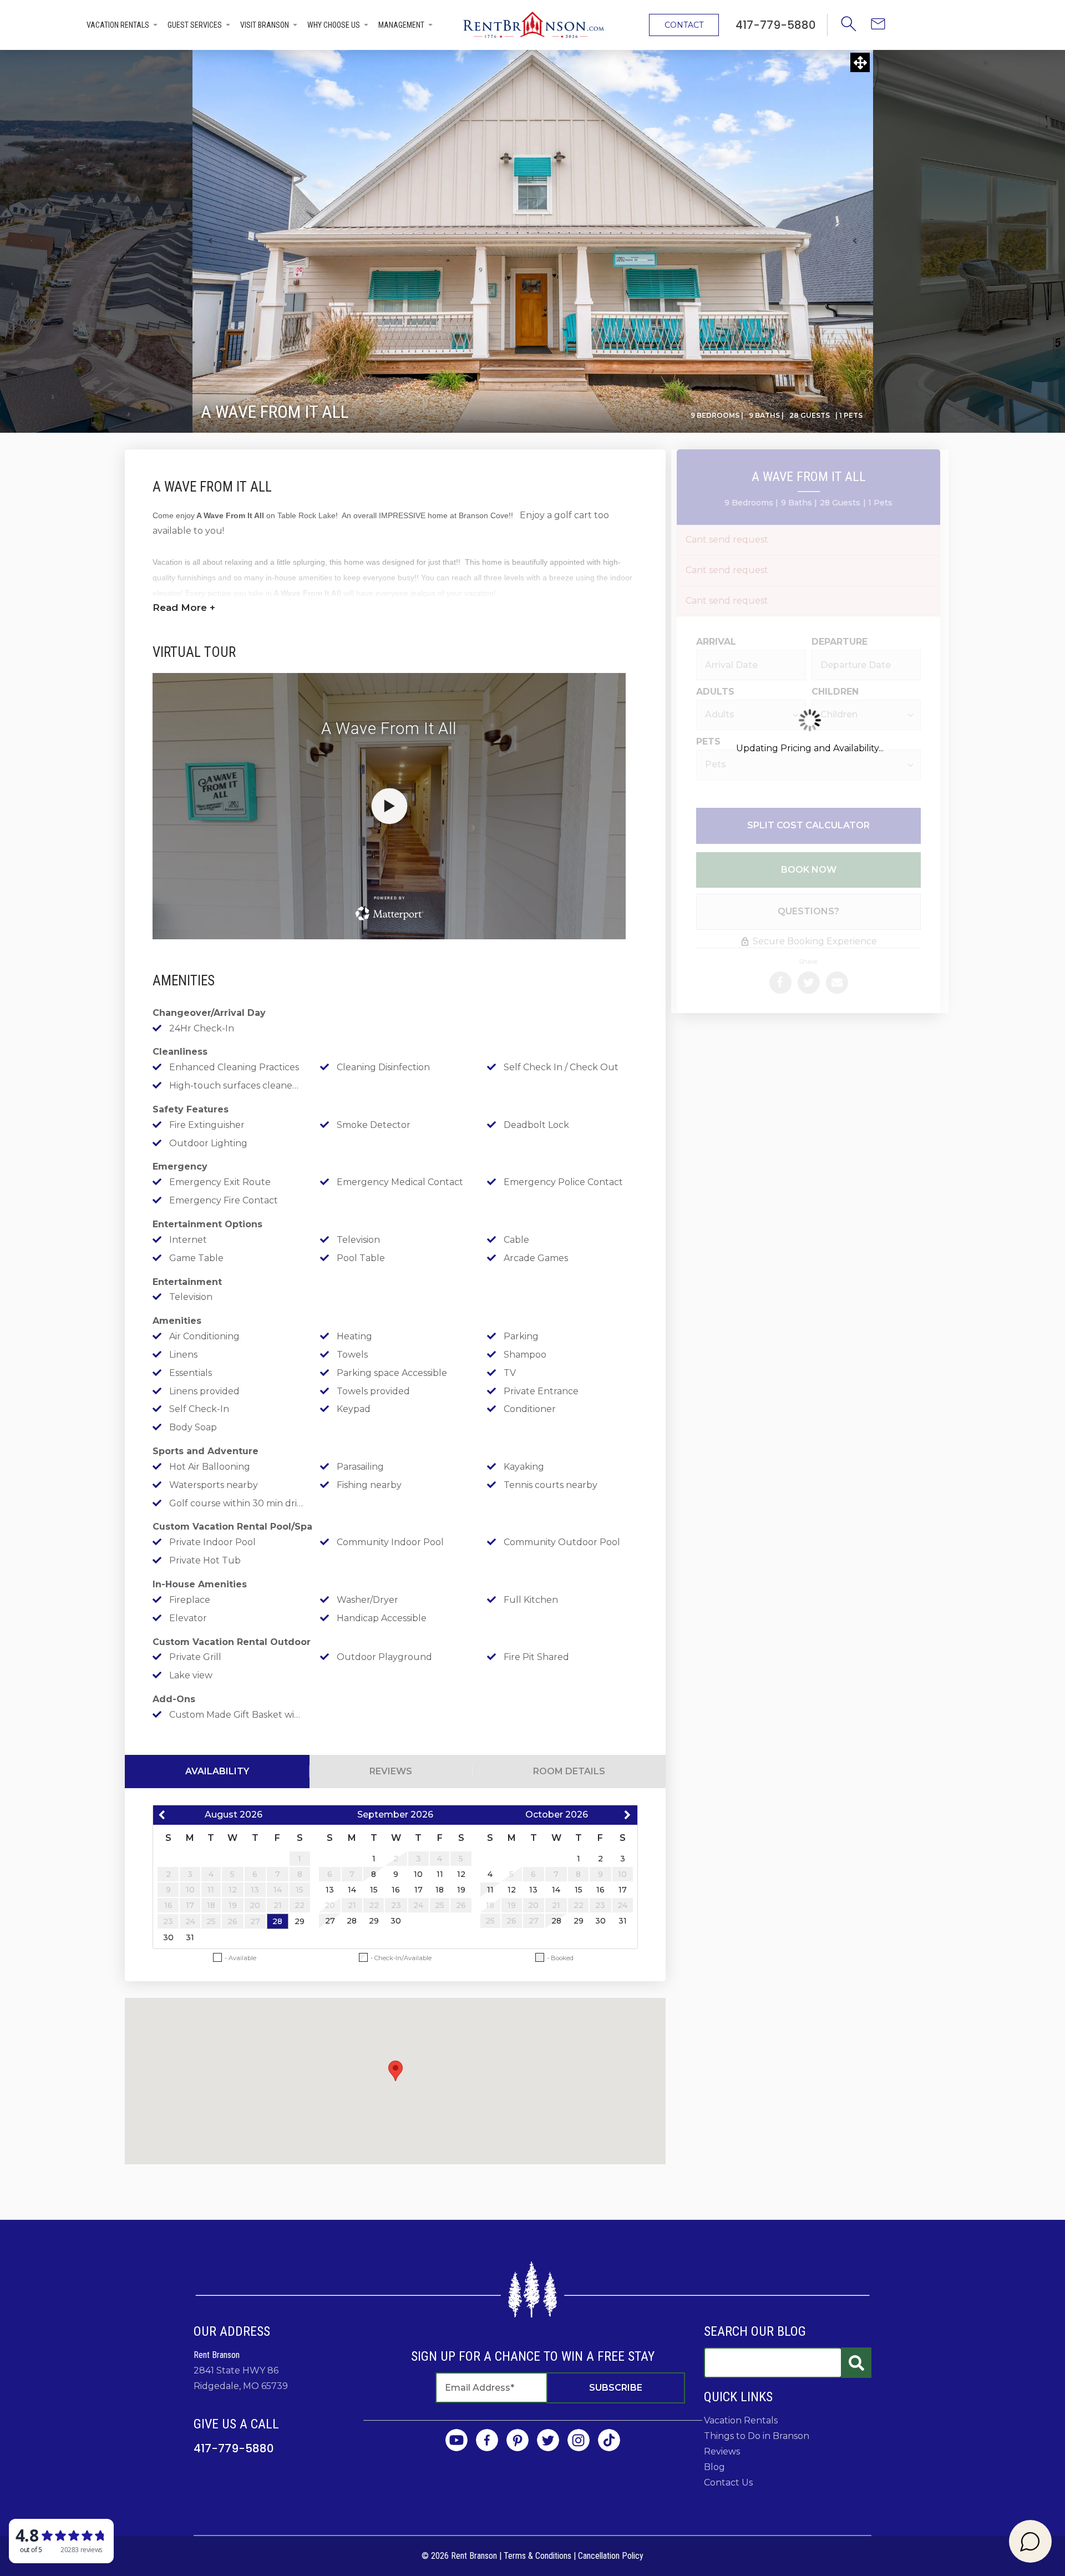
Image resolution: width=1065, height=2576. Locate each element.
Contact (684, 25)
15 (374, 1890)
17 (419, 1890)
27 (330, 1921)
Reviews (391, 1771)
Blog (714, 2467)
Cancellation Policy (611, 2556)
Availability (217, 1771)
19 (461, 1890)
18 (440, 1890)
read (184, 608)
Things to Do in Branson (757, 2436)
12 (461, 1874)
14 (352, 1890)
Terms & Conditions (537, 2556)
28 (277, 1921)
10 (418, 1874)
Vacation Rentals (118, 25)
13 (330, 1890)
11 (440, 1874)
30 (168, 1937)
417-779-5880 (234, 2448)
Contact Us (728, 2483)
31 (190, 1937)
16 (396, 1890)
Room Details (569, 1771)
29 (300, 1921)
